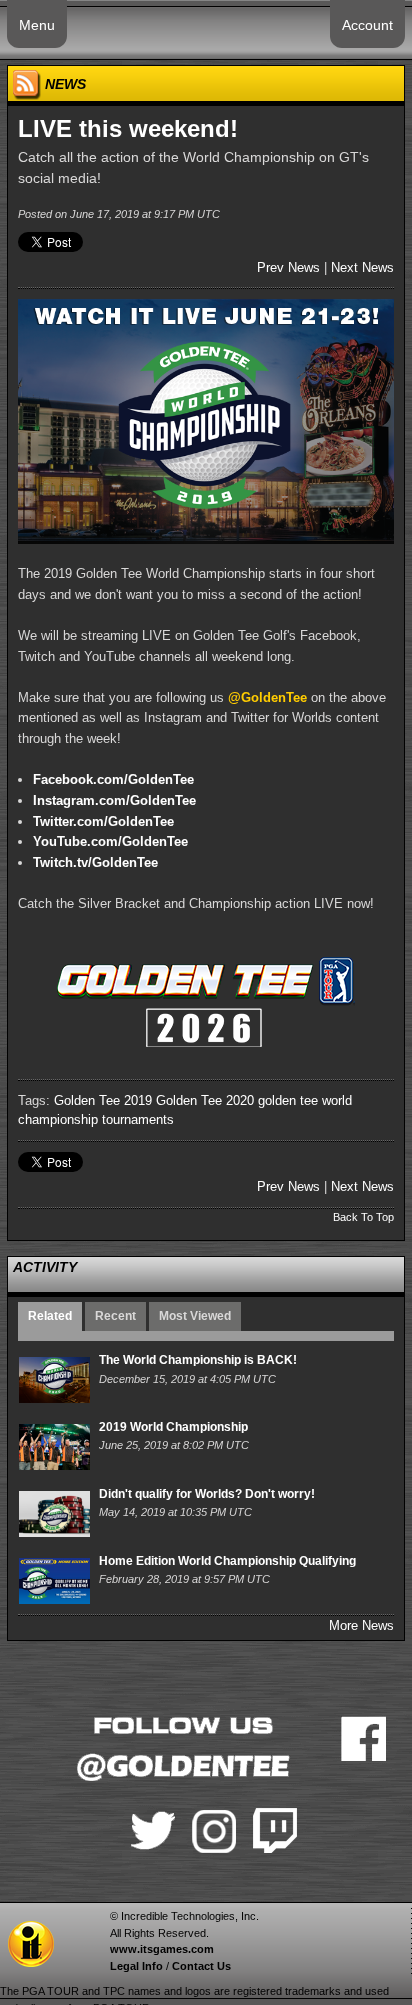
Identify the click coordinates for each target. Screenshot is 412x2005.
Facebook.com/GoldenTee (113, 779)
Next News (362, 267)
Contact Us (201, 1966)
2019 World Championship (173, 1427)
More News (361, 1625)
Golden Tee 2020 (205, 1100)
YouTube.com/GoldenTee (110, 841)
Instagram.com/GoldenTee (114, 800)
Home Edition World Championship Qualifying (227, 1561)
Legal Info (136, 1966)
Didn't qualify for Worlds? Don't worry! (207, 1494)
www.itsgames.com (162, 1949)
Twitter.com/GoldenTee (103, 821)
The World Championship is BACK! (198, 1360)
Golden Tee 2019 (103, 1100)
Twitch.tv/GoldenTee (95, 862)
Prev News (288, 267)
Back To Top (363, 1217)
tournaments (138, 1119)
